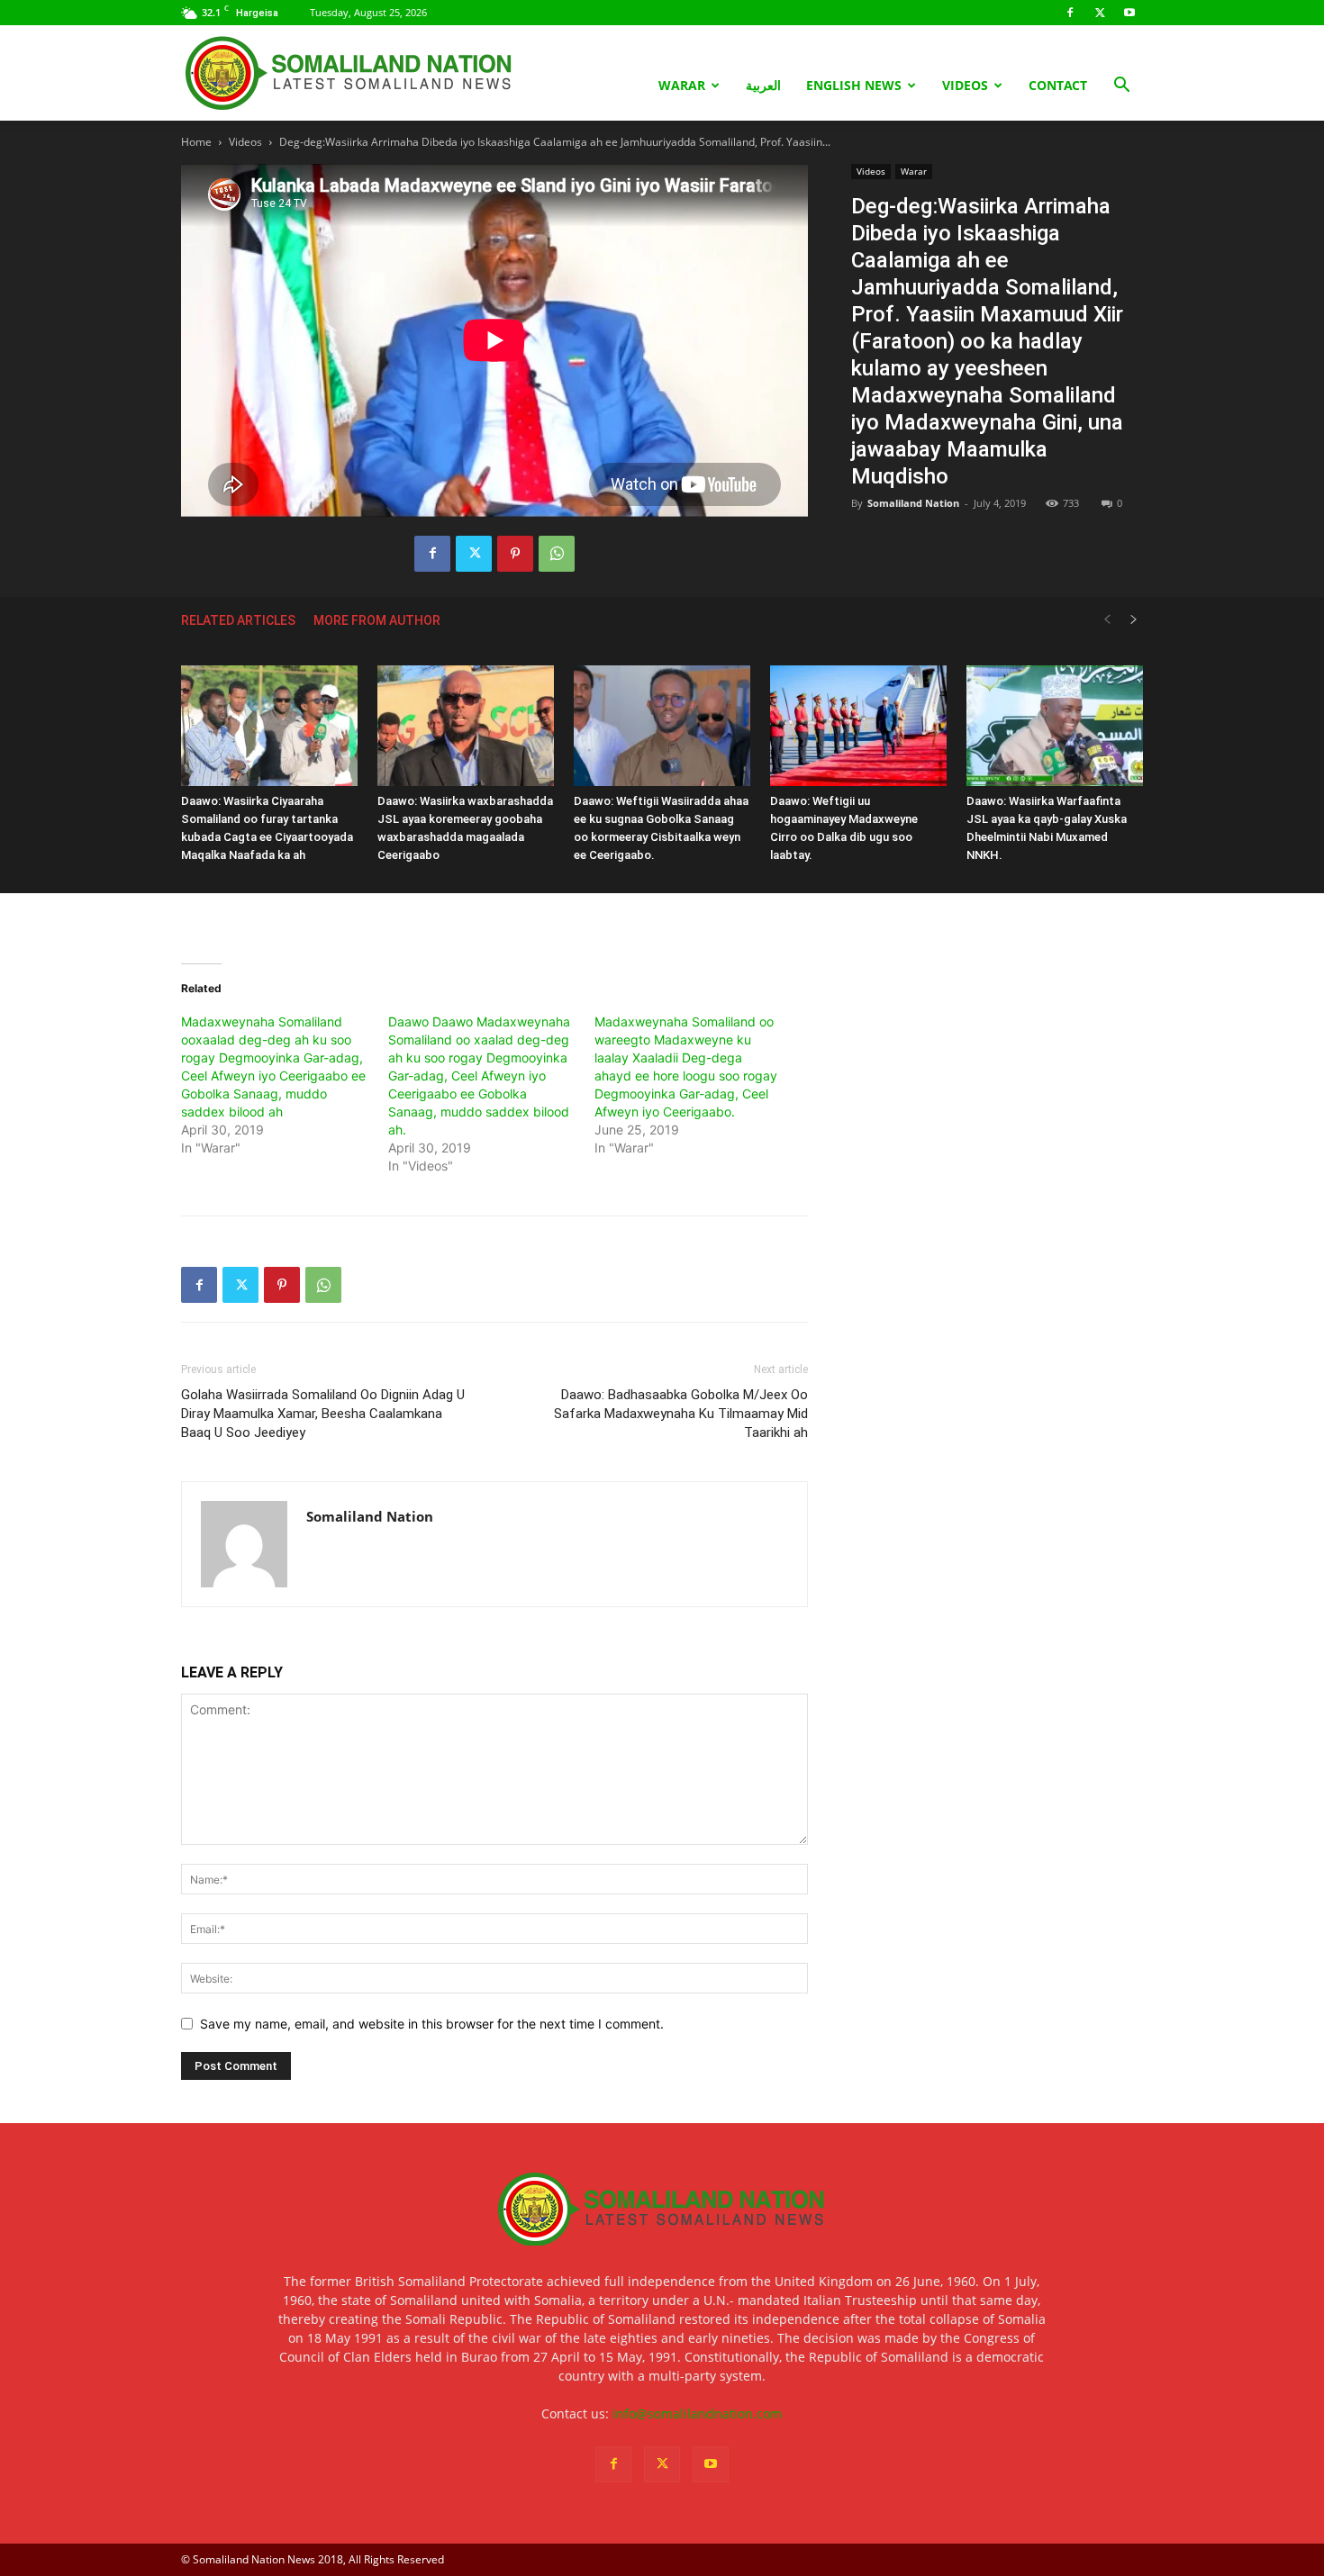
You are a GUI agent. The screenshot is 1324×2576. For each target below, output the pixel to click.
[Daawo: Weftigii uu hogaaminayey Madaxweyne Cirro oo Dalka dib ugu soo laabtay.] (858, 726)
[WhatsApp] (557, 554)
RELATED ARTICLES (238, 620)
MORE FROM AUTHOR (377, 620)
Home (196, 142)
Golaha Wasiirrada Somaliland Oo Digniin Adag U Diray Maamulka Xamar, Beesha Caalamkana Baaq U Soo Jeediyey (323, 1414)
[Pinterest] (515, 554)
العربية (763, 85)
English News (854, 85)
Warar (682, 85)
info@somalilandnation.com (697, 2413)
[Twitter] (1100, 13)
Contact (1058, 85)
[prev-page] (1107, 620)
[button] (1121, 87)
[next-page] (1134, 620)
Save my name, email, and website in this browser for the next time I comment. (432, 2024)
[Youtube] (1129, 13)
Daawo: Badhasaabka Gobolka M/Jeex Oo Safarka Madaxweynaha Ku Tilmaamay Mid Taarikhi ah (681, 1414)
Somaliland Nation (913, 503)
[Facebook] (1070, 13)
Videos (965, 85)
